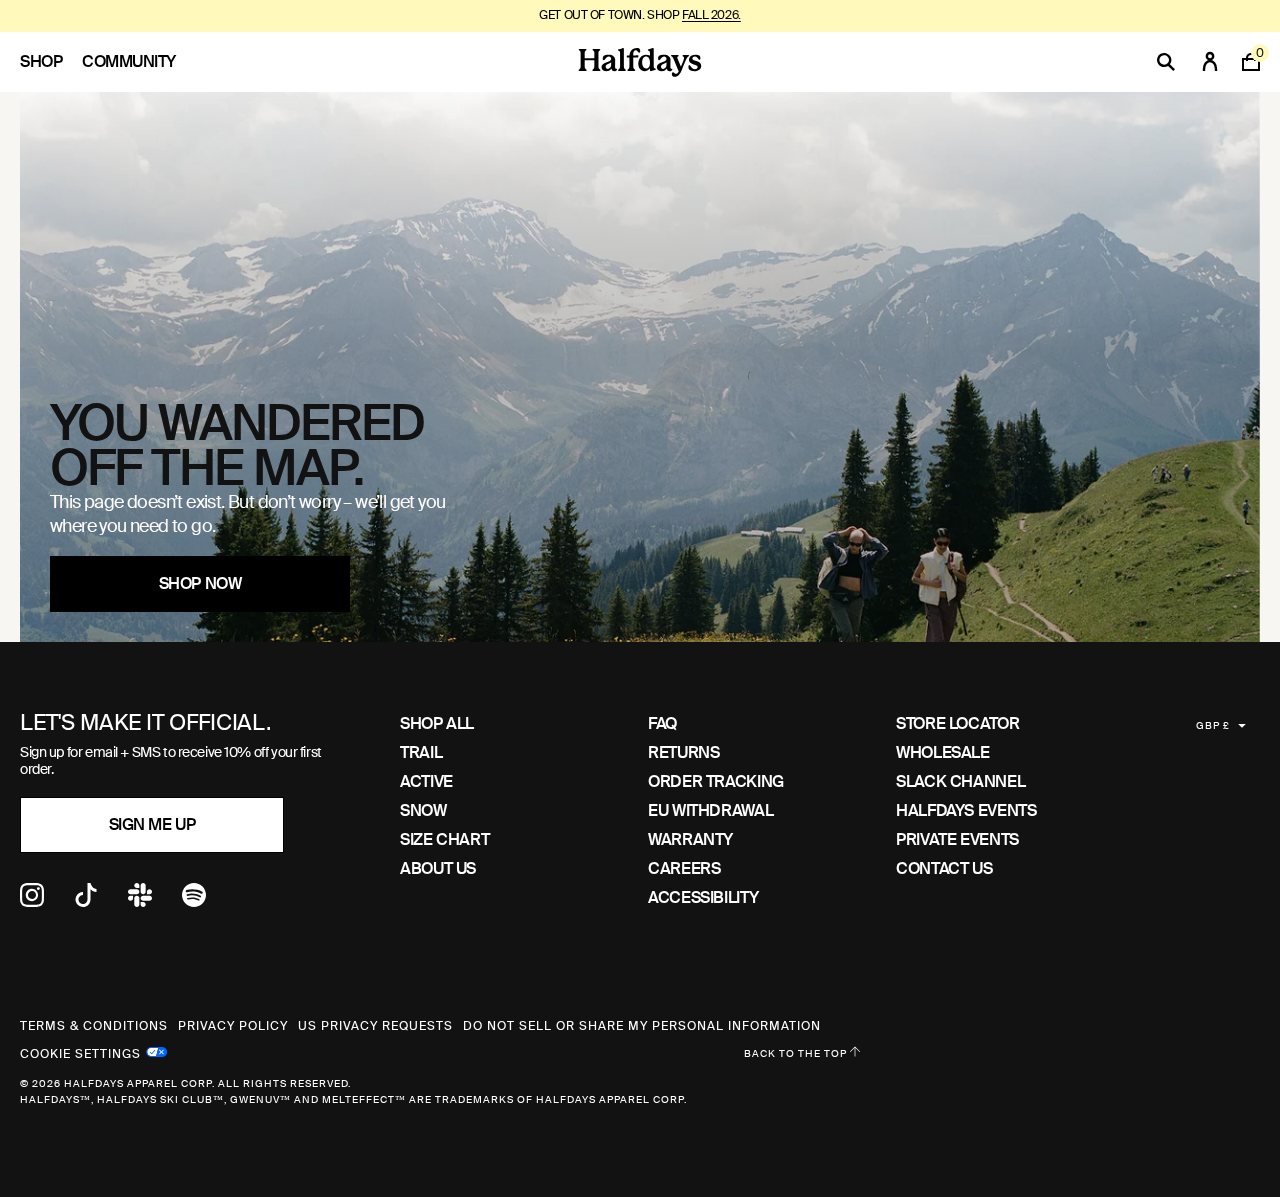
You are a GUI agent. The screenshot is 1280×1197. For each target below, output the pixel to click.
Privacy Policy (233, 1026)
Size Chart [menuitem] (444, 839)
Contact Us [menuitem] (944, 868)
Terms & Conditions (94, 1026)
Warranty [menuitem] (690, 839)
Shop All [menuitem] (437, 723)
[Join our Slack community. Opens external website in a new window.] (140, 901)
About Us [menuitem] (438, 868)
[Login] (1210, 62)
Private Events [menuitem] (957, 839)
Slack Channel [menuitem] (960, 781)
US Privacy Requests (375, 1026)
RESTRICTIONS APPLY (743, 15)
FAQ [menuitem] (662, 723)
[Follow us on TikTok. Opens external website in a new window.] (86, 901)
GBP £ (1213, 725)
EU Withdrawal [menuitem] (710, 810)
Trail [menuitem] (421, 752)
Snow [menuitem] (423, 810)
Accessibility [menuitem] (703, 897)
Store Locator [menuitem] (957, 723)
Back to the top (797, 1053)
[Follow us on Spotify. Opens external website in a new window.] (194, 901)
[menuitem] (51, 62)
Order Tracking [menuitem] (716, 781)
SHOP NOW (200, 583)
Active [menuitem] (426, 781)
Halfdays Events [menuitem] (966, 810)
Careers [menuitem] (684, 868)
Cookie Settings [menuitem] (80, 1052)
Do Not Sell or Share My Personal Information (642, 1026)
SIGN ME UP (152, 824)
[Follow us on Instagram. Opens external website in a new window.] (32, 901)
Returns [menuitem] (683, 752)
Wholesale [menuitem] (943, 752)
